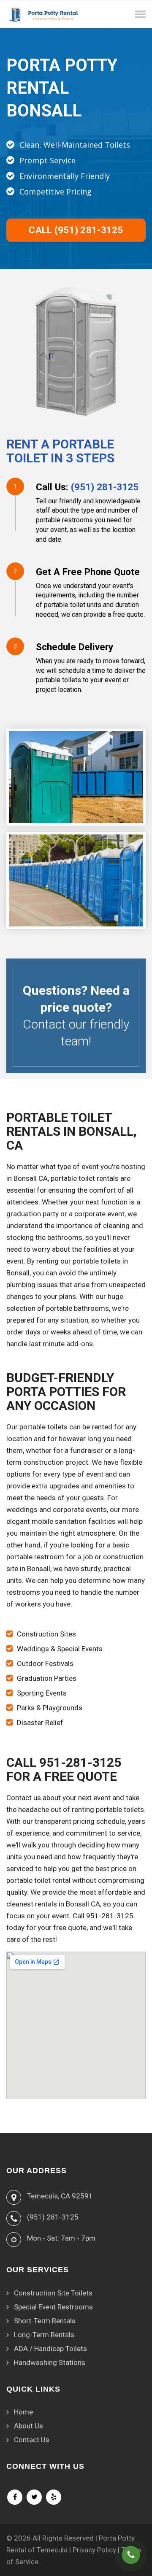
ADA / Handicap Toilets (50, 2349)
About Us (28, 2426)
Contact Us (32, 2440)
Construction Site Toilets (53, 2293)
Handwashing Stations (50, 2363)
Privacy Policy (94, 2550)
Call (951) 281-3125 (76, 230)
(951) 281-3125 (105, 487)
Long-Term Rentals (44, 2335)
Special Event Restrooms (53, 2307)
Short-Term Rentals (45, 2321)
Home (23, 2412)
